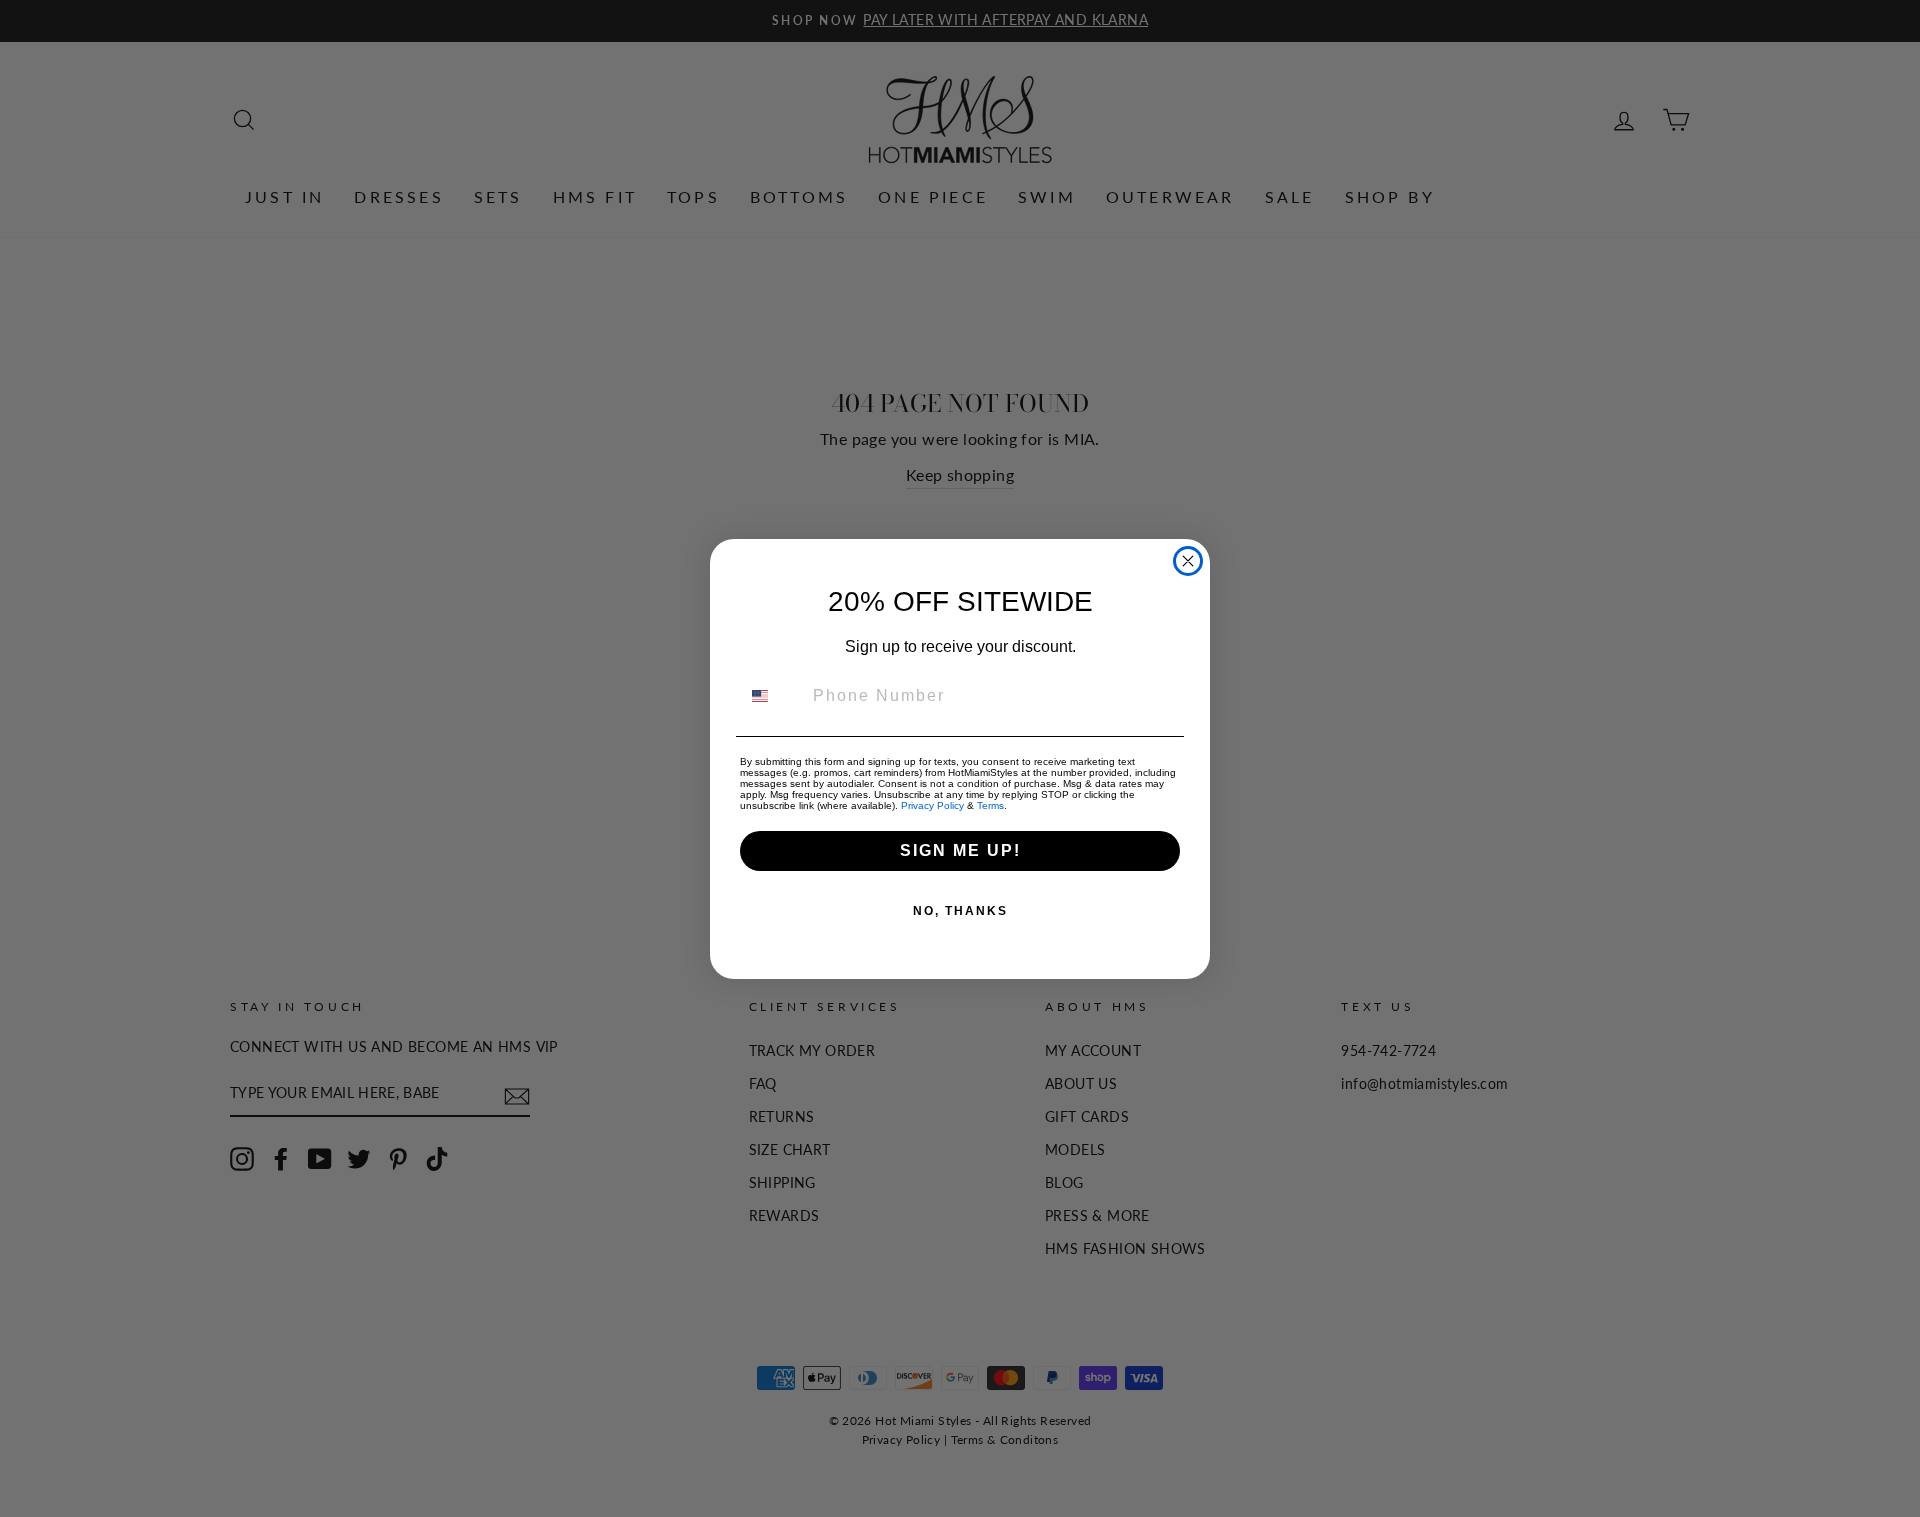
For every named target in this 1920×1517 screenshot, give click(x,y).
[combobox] (772, 696)
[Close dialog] (1188, 561)
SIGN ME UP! (960, 850)
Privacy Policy (932, 805)
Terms (990, 805)
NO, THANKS (960, 911)
